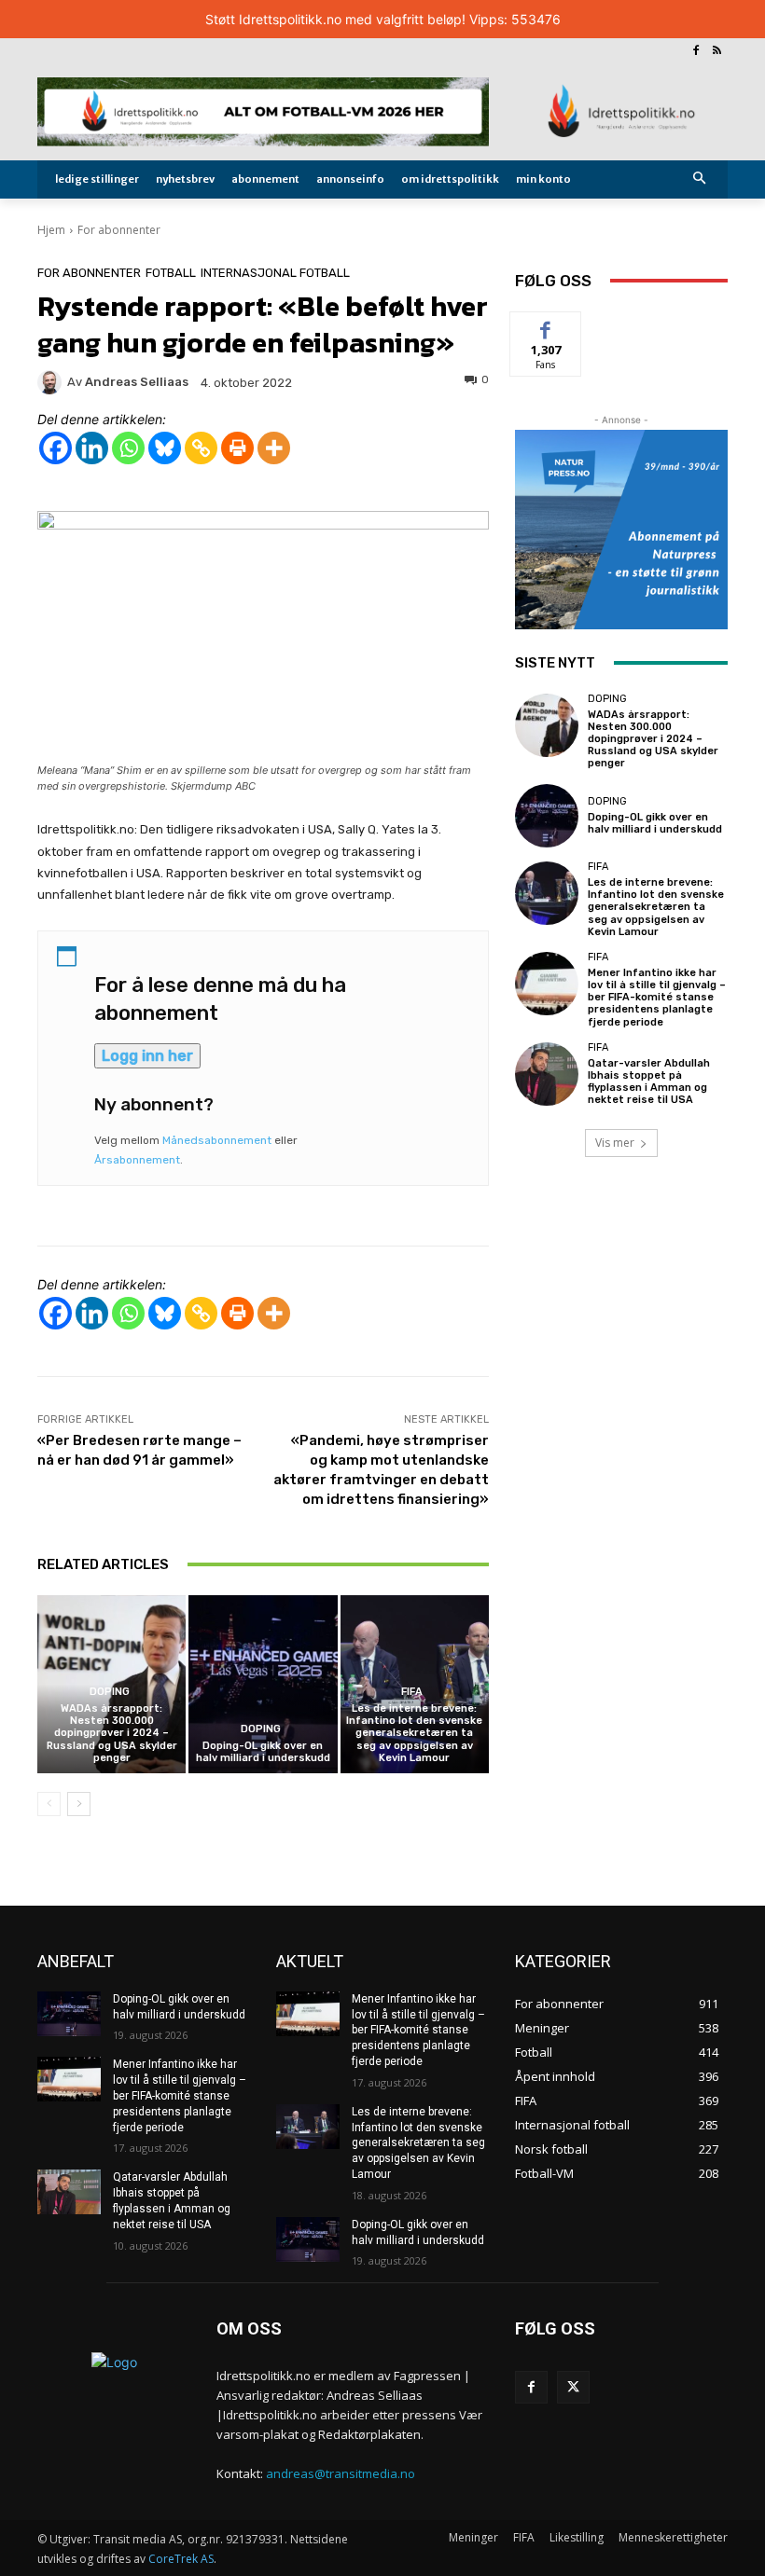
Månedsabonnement (217, 1140)
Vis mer (615, 1143)
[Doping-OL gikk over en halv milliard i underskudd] (263, 1684)
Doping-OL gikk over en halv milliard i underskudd (263, 1752)
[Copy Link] (201, 448)
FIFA (412, 1692)
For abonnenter (119, 230)
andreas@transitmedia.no (341, 2473)
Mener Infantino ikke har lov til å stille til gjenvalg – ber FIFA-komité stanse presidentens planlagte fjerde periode (657, 998)
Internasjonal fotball (275, 273)
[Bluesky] (165, 448)
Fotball (171, 273)
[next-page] (79, 1804)
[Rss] (717, 52)
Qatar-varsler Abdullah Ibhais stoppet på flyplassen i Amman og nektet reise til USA (649, 1082)
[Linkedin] (92, 448)
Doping (110, 1692)
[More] (274, 448)
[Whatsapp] (128, 448)
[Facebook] (695, 52)
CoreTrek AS (181, 2559)
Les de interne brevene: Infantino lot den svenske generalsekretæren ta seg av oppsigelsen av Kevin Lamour (414, 1733)
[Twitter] (573, 2387)
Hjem (51, 230)
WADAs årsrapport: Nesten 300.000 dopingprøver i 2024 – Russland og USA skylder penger (112, 1733)
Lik (546, 326)
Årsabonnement (137, 1160)
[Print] (237, 448)
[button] (700, 179)
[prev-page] (49, 1804)
